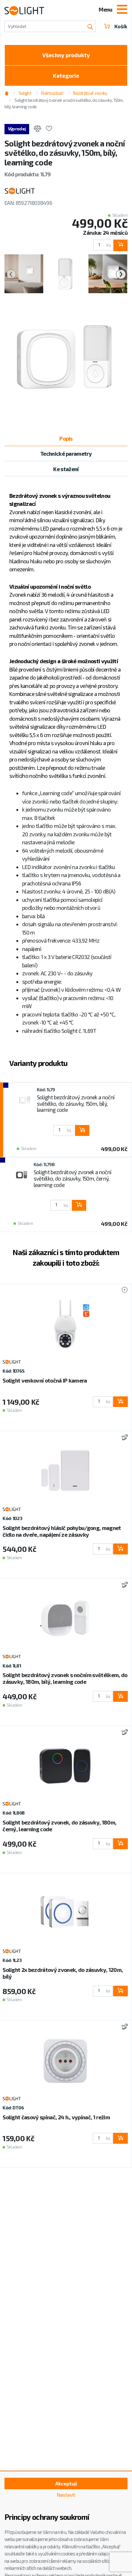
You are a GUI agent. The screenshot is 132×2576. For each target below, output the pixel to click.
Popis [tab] (66, 438)
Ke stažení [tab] (66, 469)
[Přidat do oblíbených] (49, 129)
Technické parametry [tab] (66, 453)
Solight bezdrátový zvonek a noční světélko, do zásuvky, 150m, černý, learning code (73, 1178)
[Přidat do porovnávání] (37, 129)
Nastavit (66, 2495)
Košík (121, 26)
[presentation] (11, 274)
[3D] (123, 1438)
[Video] (122, 1290)
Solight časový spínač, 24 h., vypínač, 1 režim (56, 2117)
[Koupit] (120, 245)
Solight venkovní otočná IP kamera (45, 1380)
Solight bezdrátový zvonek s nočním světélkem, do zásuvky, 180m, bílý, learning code (65, 1678)
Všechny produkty (66, 55)
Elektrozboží (52, 93)
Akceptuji (66, 2484)
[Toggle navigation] (122, 10)
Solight (25, 93)
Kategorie (66, 75)
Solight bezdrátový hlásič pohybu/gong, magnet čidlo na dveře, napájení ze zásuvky (62, 1531)
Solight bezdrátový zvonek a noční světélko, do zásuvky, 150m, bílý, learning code (76, 1103)
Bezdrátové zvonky (90, 93)
